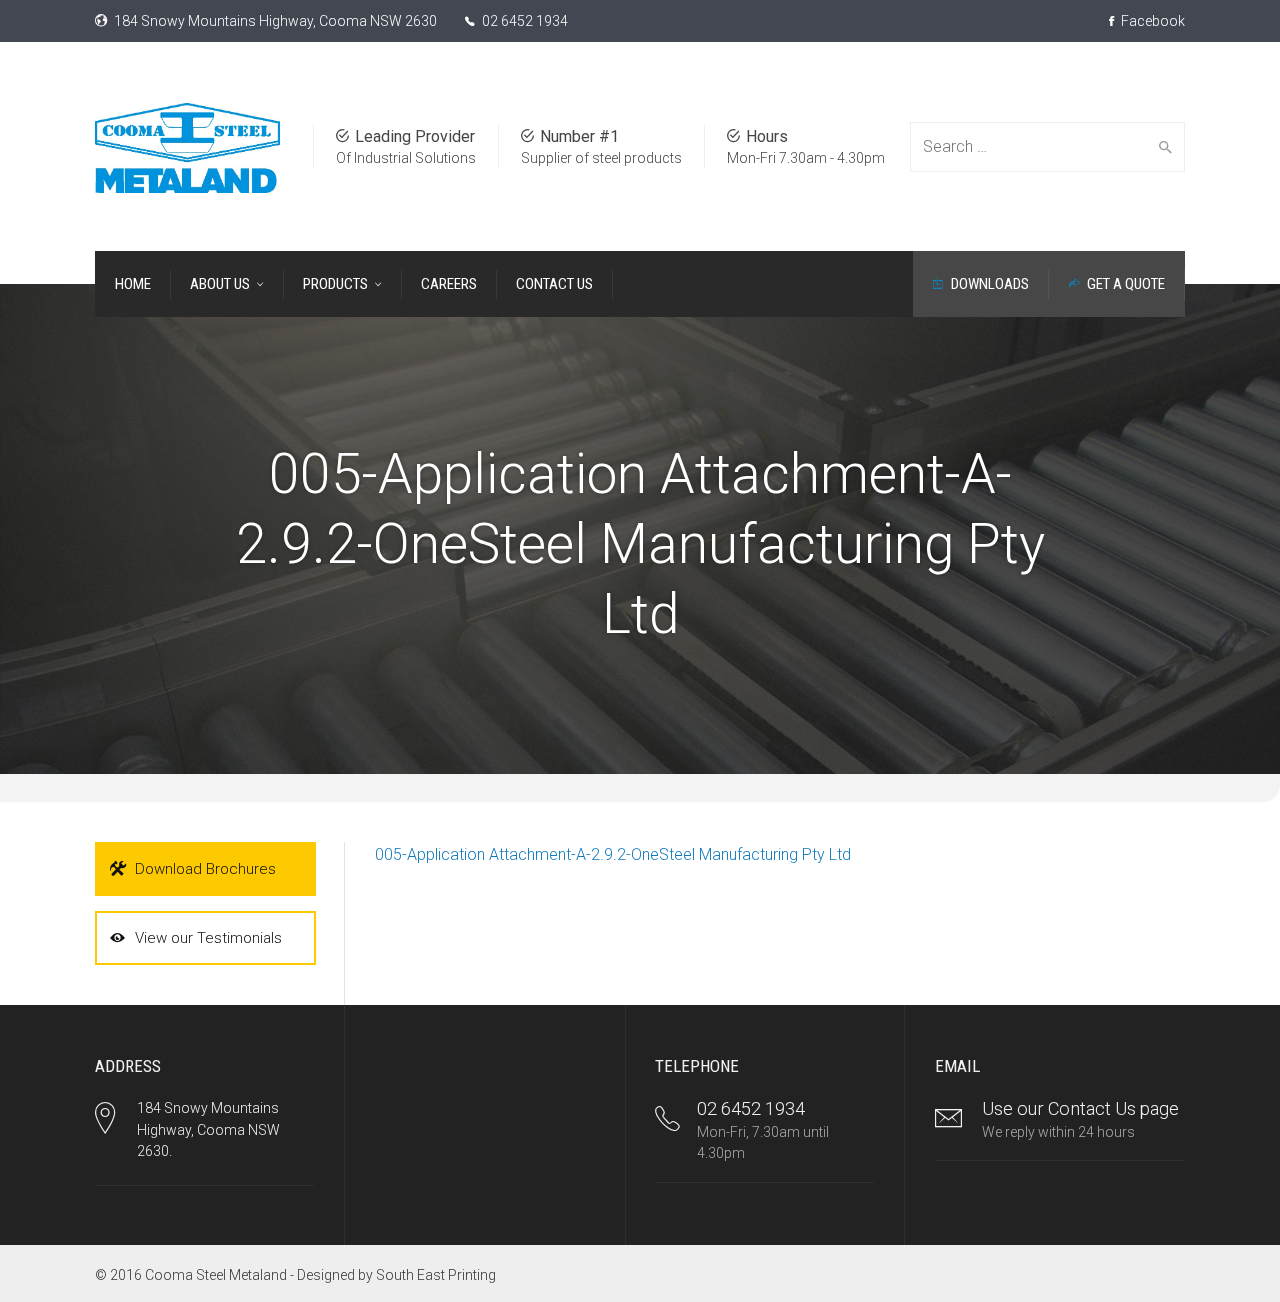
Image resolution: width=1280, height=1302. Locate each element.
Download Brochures (205, 869)
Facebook (1151, 21)
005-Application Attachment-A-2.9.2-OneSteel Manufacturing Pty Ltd (613, 854)
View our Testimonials (208, 938)
